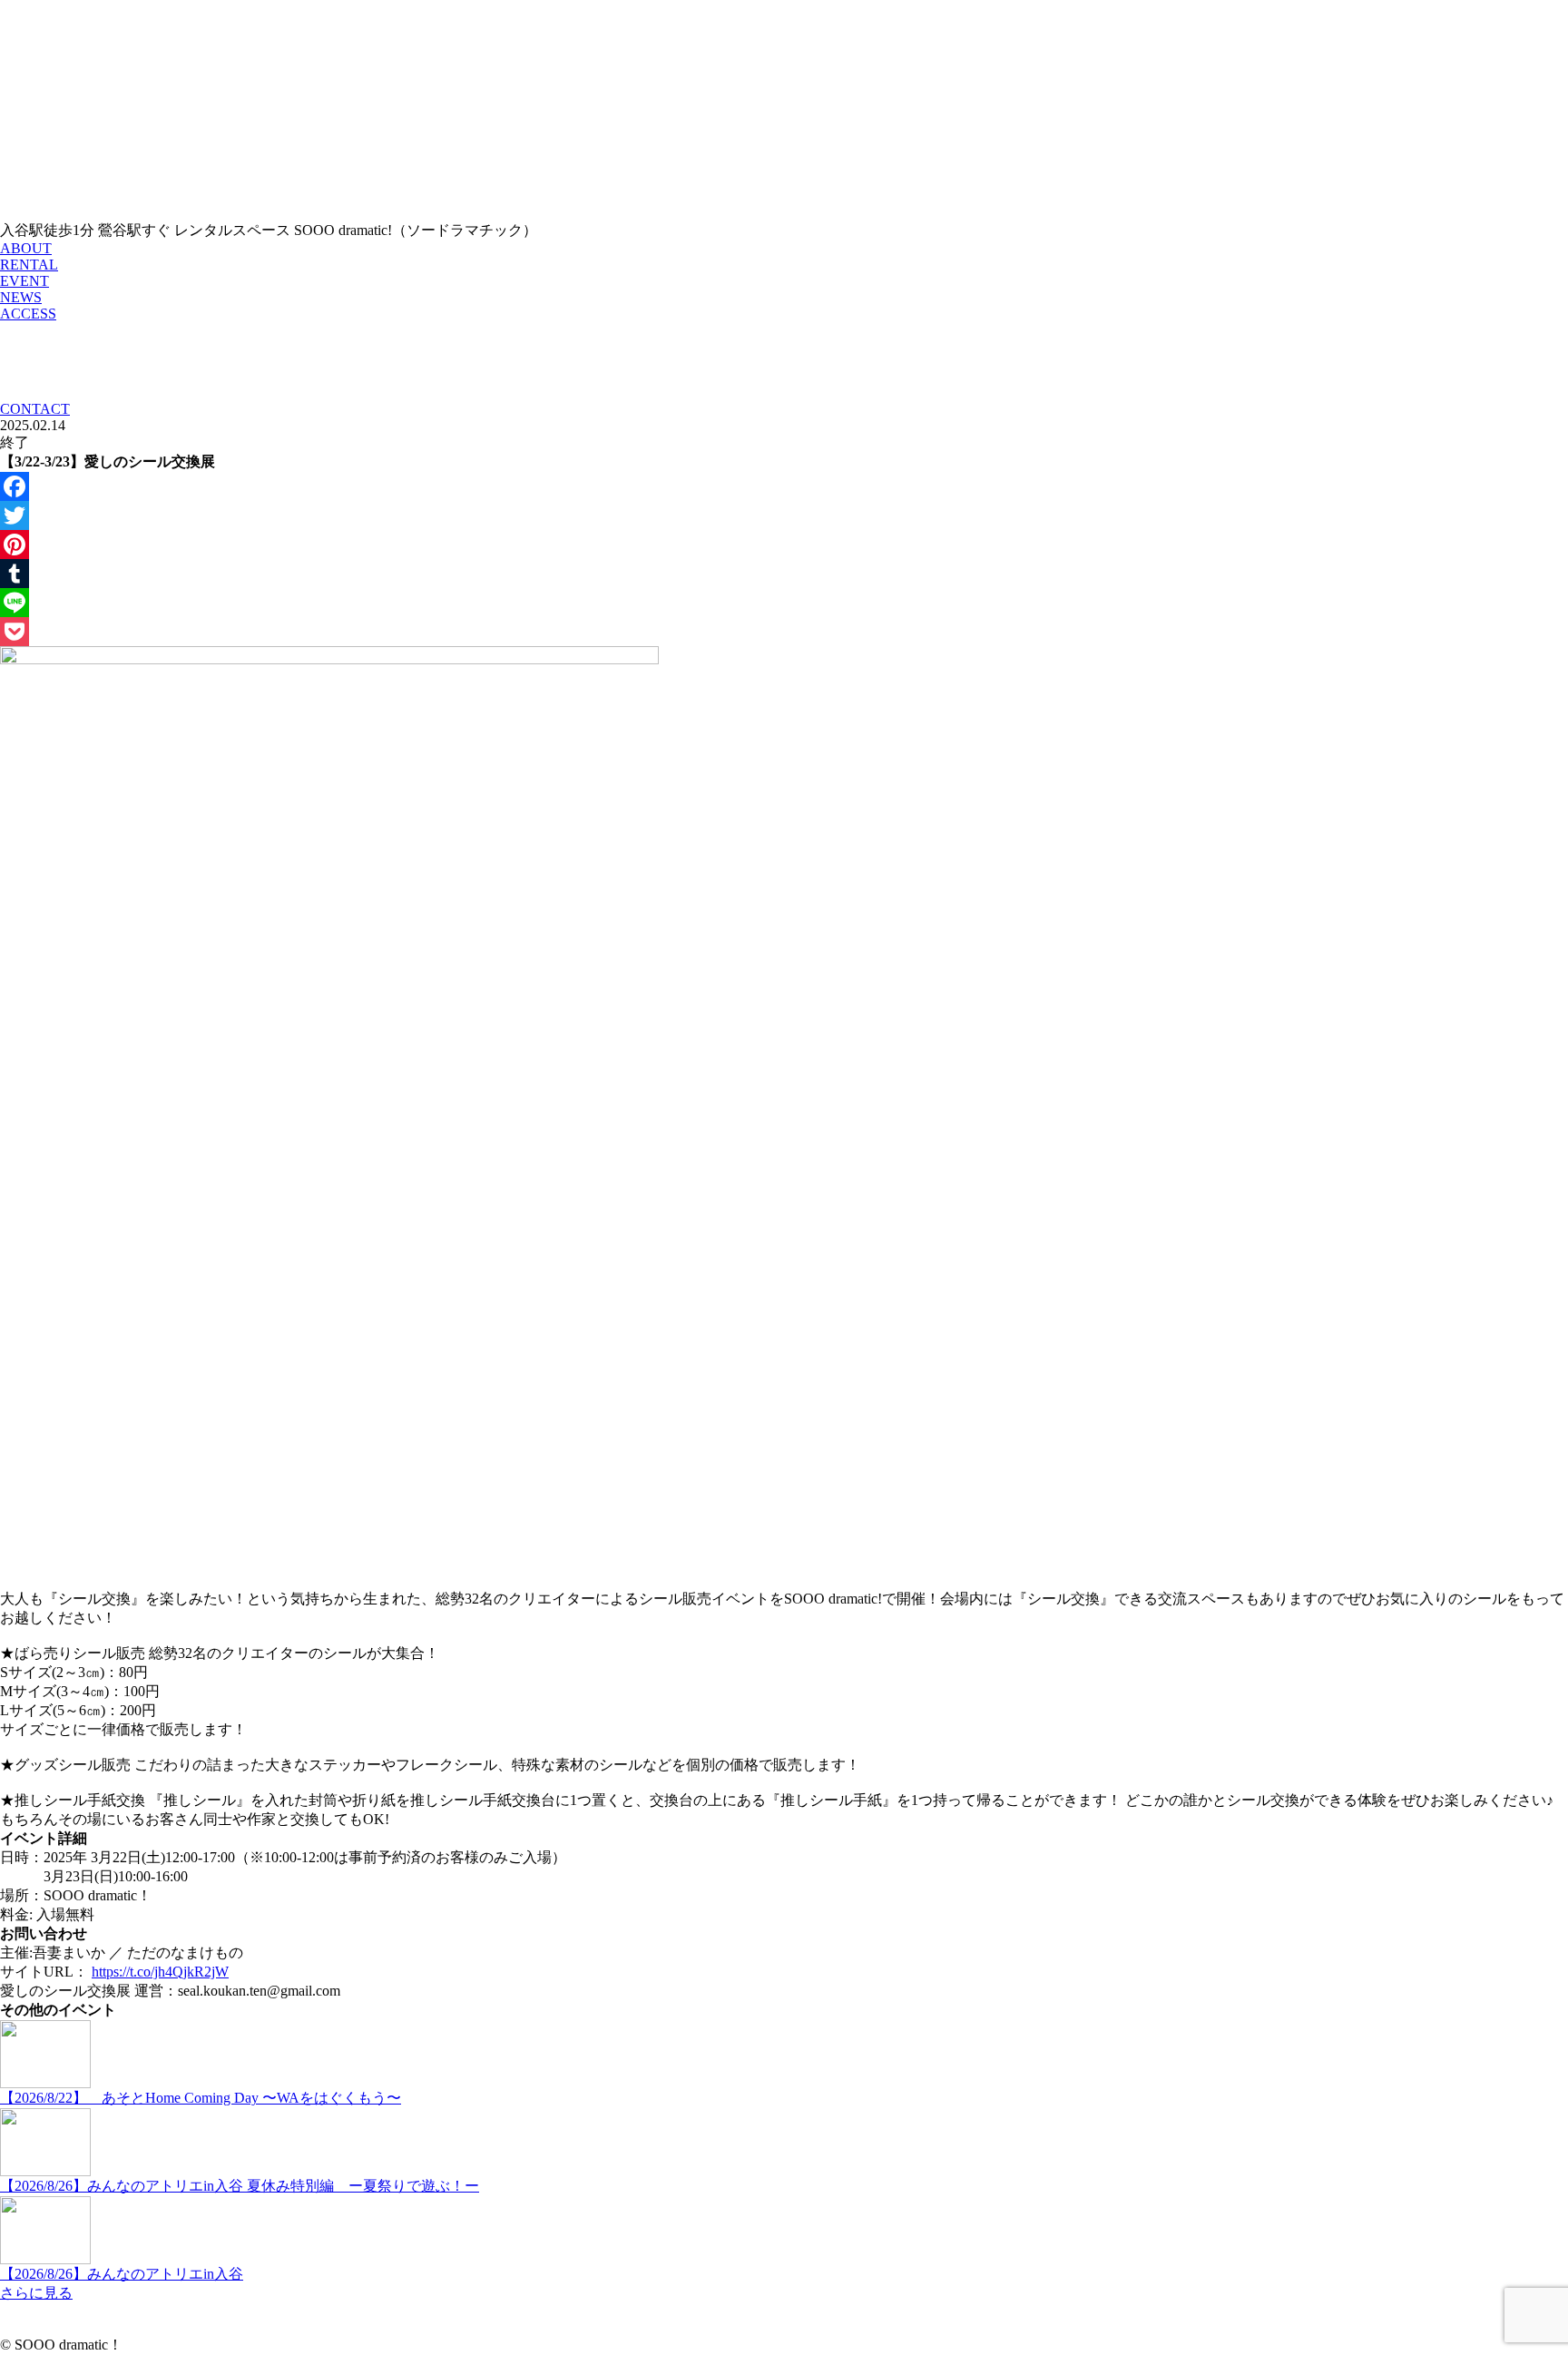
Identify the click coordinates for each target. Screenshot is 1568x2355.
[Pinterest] (784, 545)
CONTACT (35, 409)
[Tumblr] (784, 574)
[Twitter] (784, 515)
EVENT (24, 281)
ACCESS (28, 314)
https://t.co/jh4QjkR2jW (160, 1972)
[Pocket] (784, 632)
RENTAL (29, 265)
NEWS (21, 297)
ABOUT (26, 248)
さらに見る (36, 2293)
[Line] (784, 603)
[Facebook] (784, 486)
